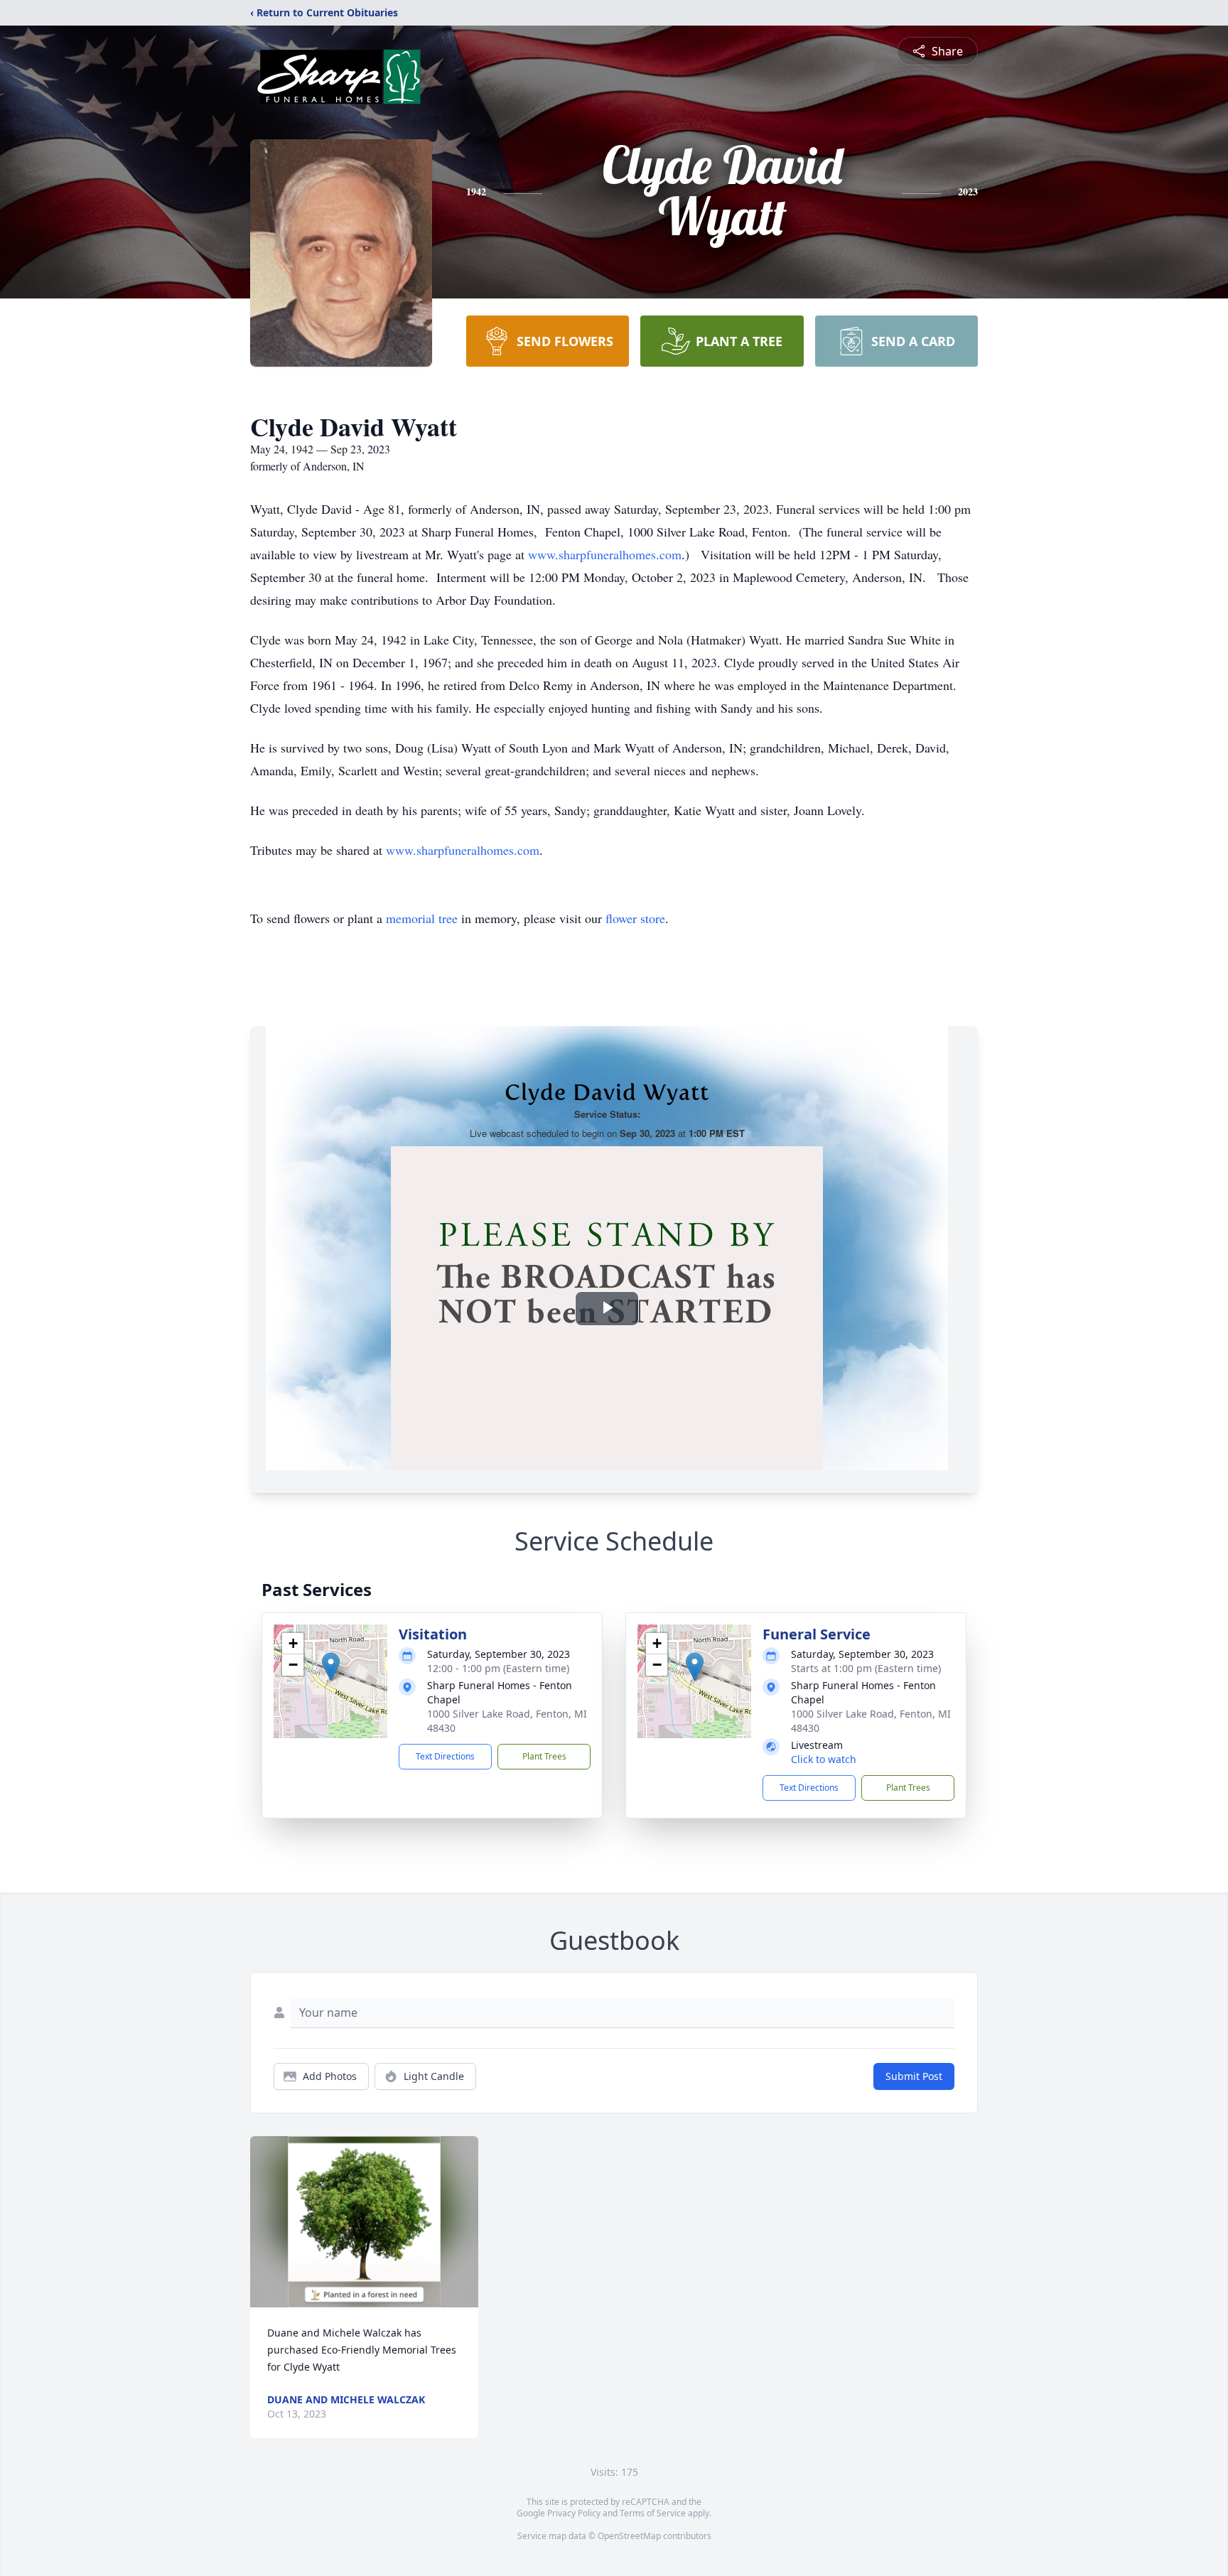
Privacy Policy (574, 2513)
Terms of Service (653, 2513)
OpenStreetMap (629, 2536)
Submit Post (914, 2076)
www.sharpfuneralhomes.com (605, 554)
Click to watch (824, 1759)
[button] (331, 1667)
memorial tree (422, 918)
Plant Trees (544, 1756)
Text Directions (445, 1756)
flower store (635, 918)
